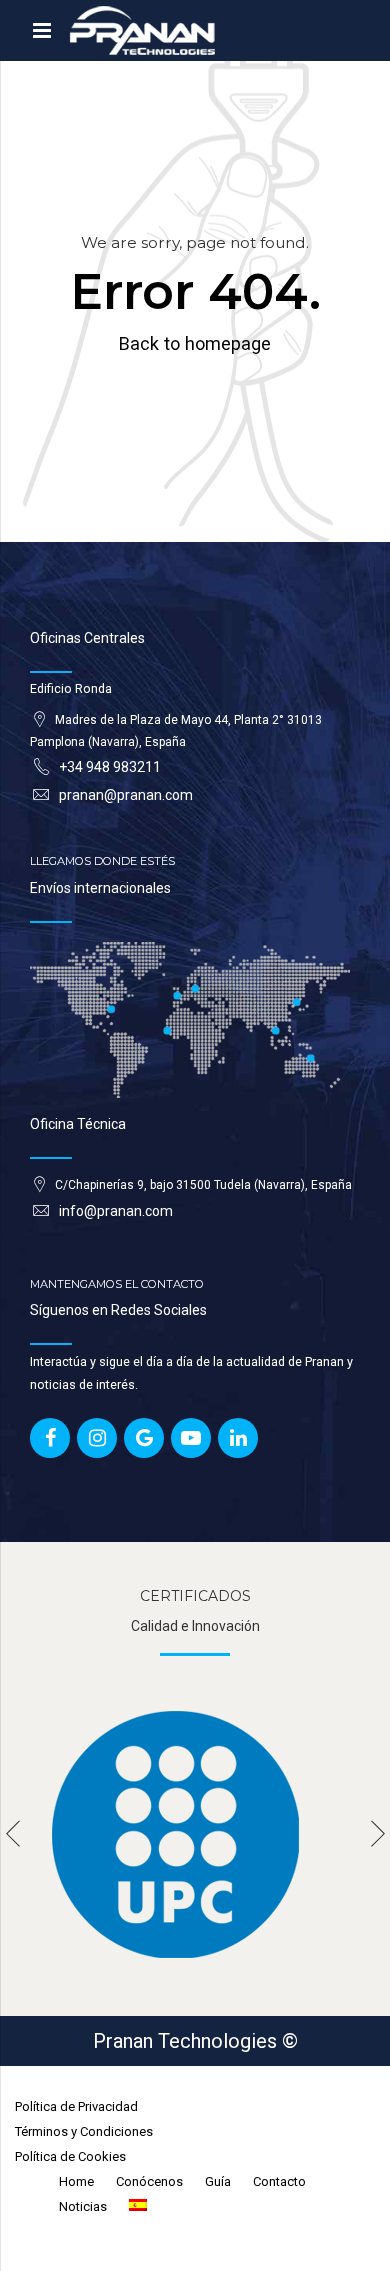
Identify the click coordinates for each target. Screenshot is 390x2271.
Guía (218, 2181)
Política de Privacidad (76, 2106)
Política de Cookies (70, 2156)
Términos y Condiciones (84, 2131)
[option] (195, 1834)
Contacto (279, 2181)
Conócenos (149, 2181)
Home (76, 2181)
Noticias (83, 2206)
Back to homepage (195, 343)
